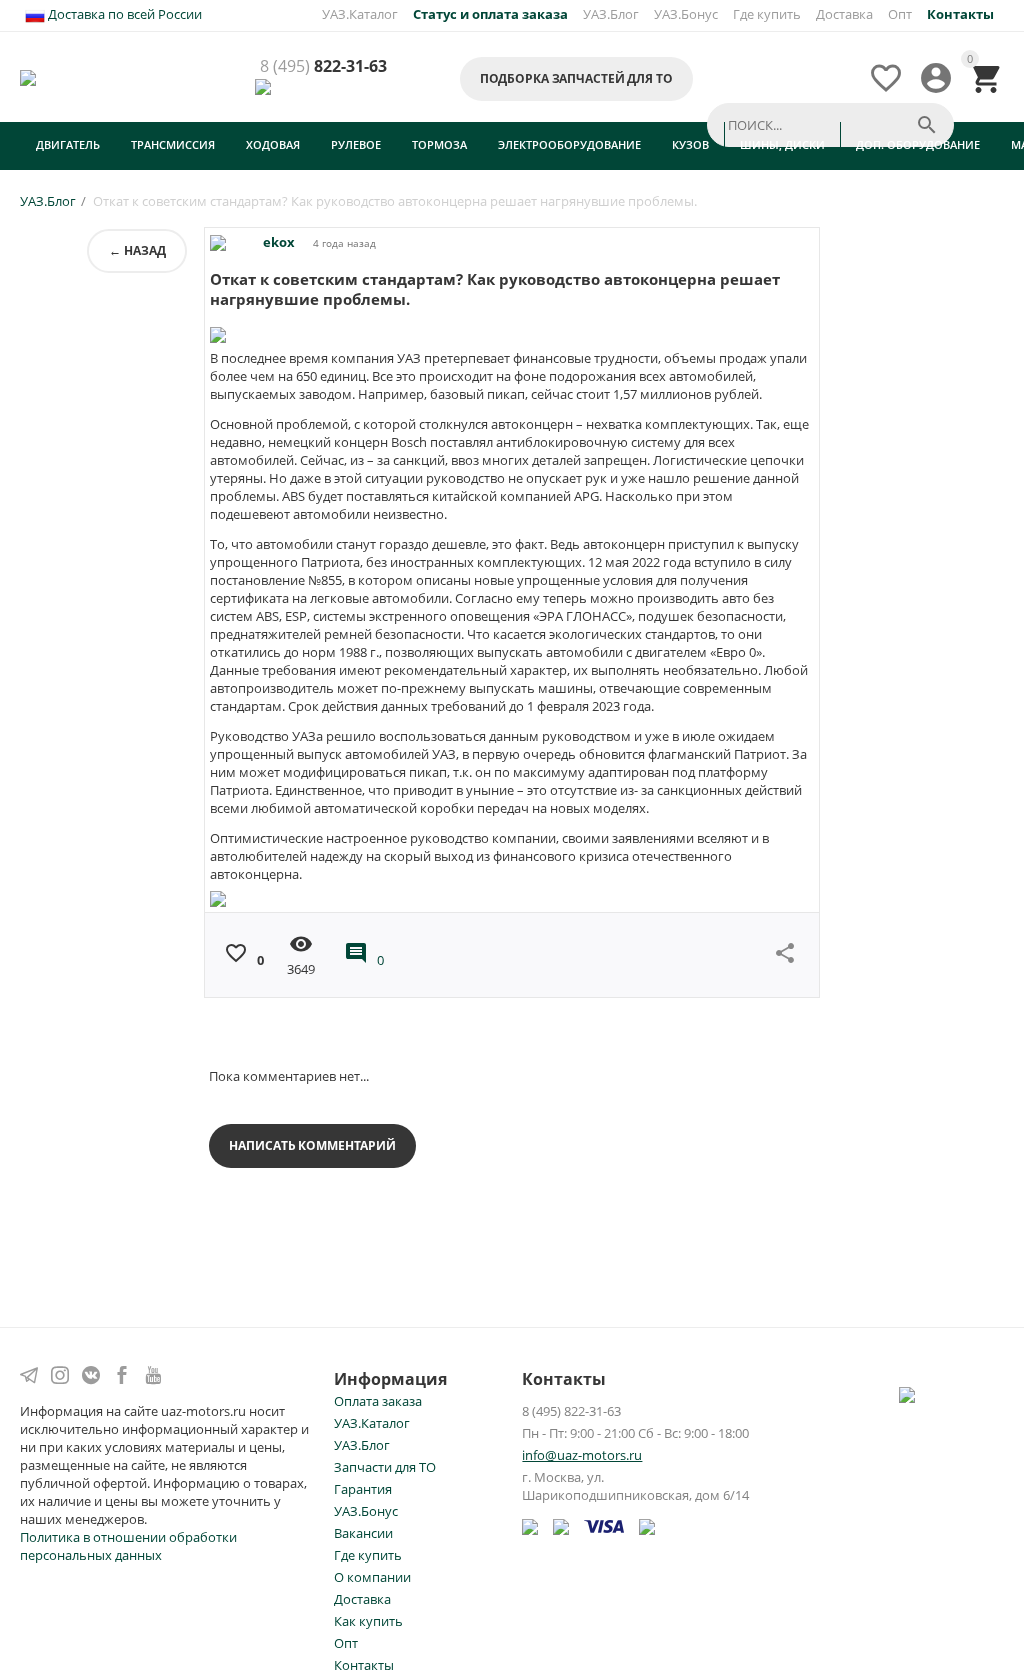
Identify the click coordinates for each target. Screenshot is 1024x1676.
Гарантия (363, 1489)
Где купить (767, 14)
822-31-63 (323, 67)
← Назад (137, 250)
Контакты (364, 1665)
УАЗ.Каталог (360, 14)
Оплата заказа (378, 1401)
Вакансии (363, 1533)
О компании (372, 1577)
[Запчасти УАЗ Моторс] (29, 76)
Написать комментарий (312, 1145)
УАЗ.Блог (611, 14)
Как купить (368, 1621)
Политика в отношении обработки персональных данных (128, 1546)
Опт (900, 14)
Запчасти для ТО (385, 1467)
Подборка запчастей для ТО (576, 78)
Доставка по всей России (123, 14)
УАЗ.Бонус (686, 14)
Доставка (844, 14)
